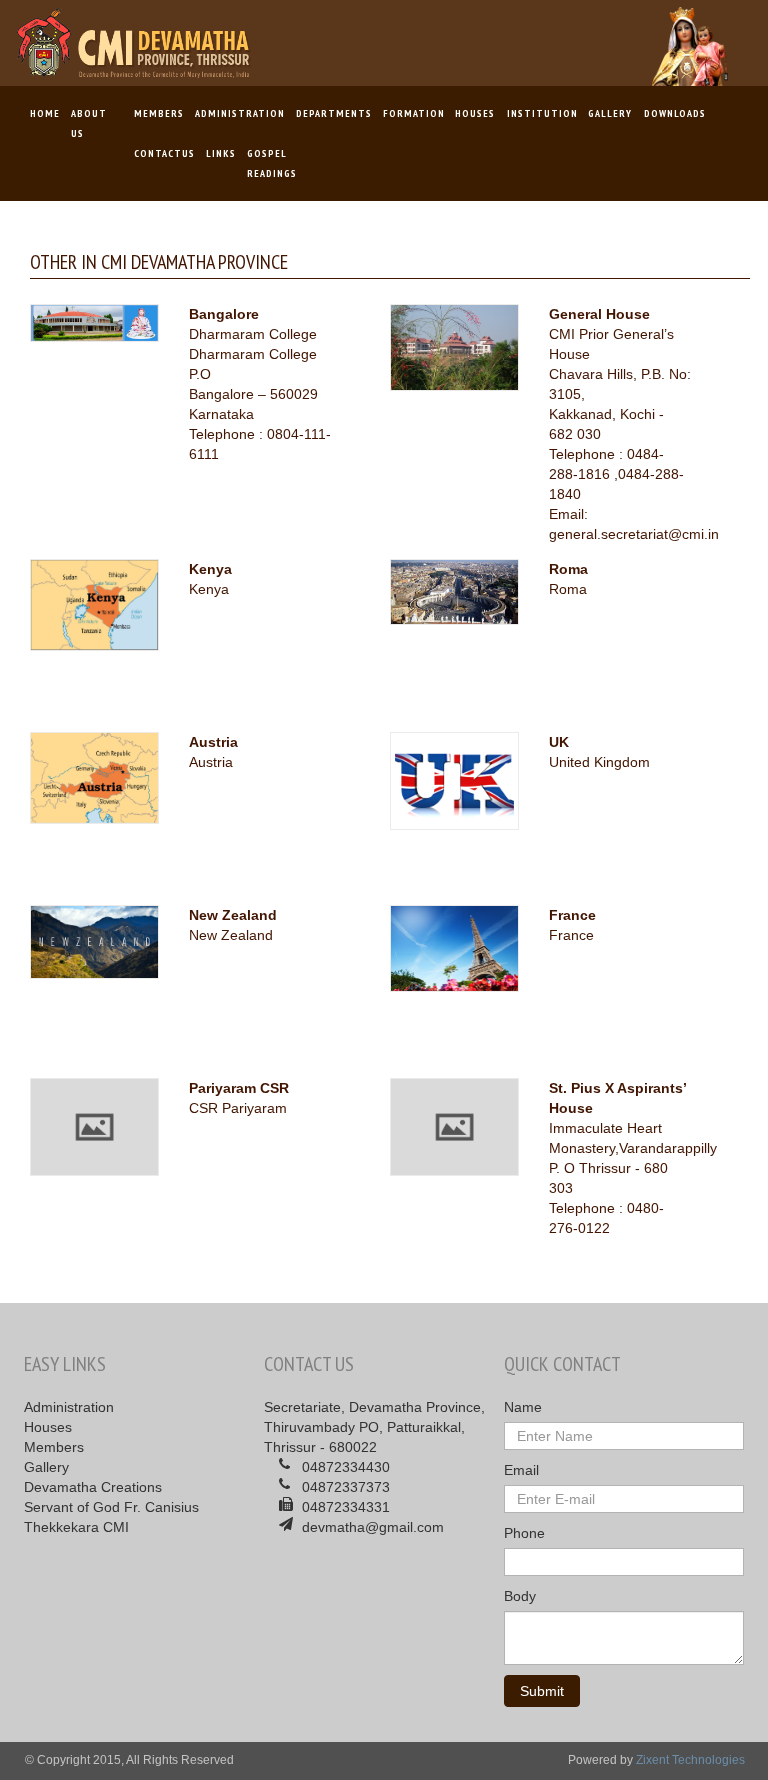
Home (44, 120)
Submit (542, 1691)
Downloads (674, 113)
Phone (524, 1533)
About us (89, 123)
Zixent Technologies (690, 1760)
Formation (413, 113)
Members (158, 113)
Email (521, 1470)
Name (523, 1407)
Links (220, 153)
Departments (333, 113)
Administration (239, 113)
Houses (475, 113)
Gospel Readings (272, 163)
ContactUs (164, 153)
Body (520, 1596)
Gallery (610, 113)
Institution (542, 113)
